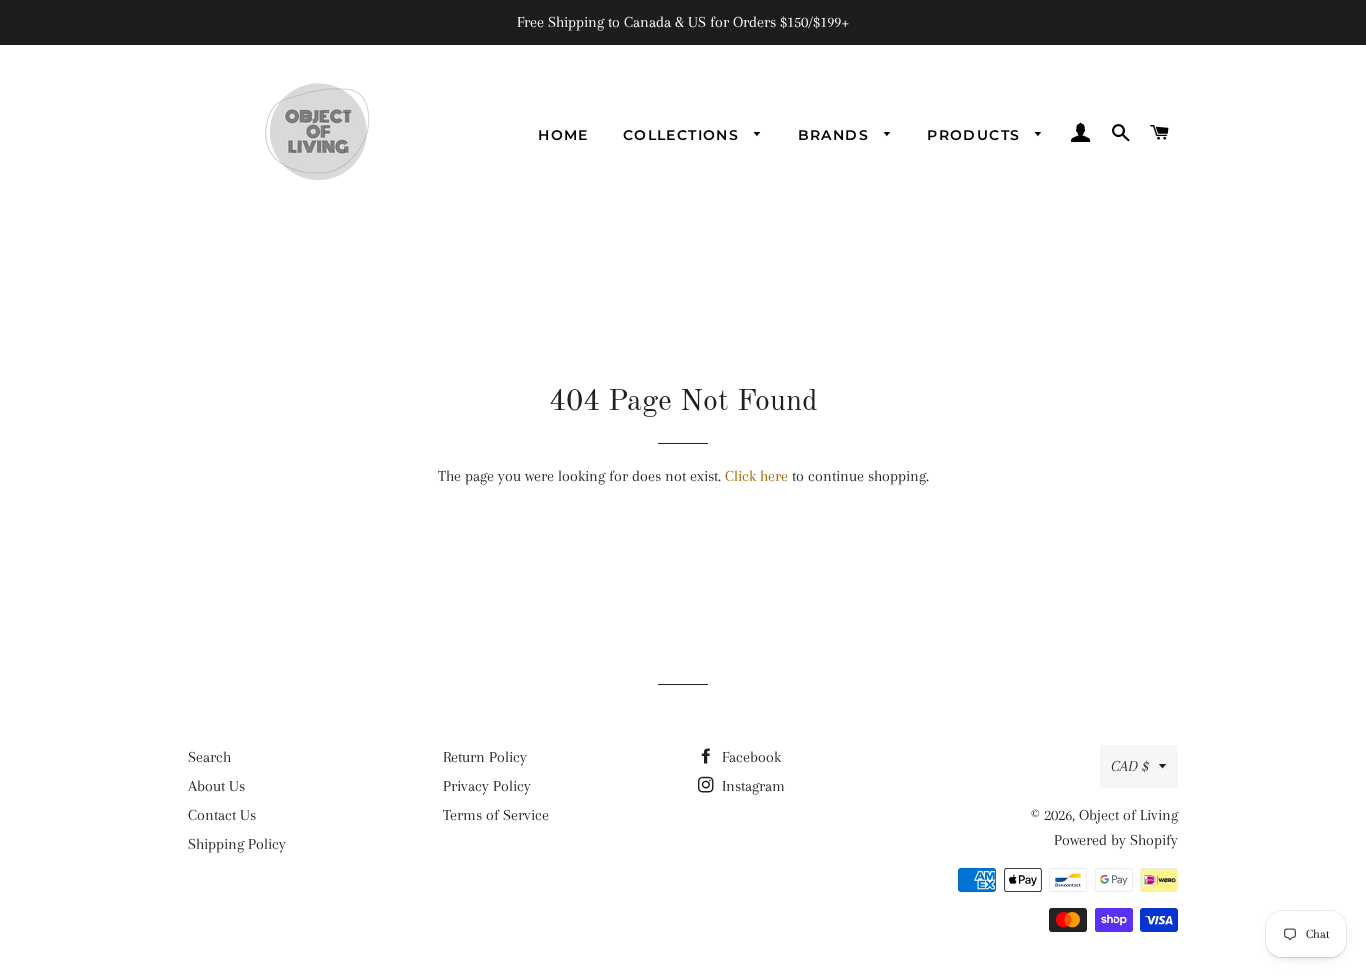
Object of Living (1128, 815)
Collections (684, 135)
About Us (216, 786)
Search (209, 757)
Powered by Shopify (1116, 840)
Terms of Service (496, 815)
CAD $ (1130, 766)
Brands (836, 135)
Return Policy (485, 757)
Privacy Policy (487, 786)
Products (976, 135)
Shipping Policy (237, 844)
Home (563, 135)
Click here (756, 476)
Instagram (751, 786)
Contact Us (222, 815)
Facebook (749, 757)
